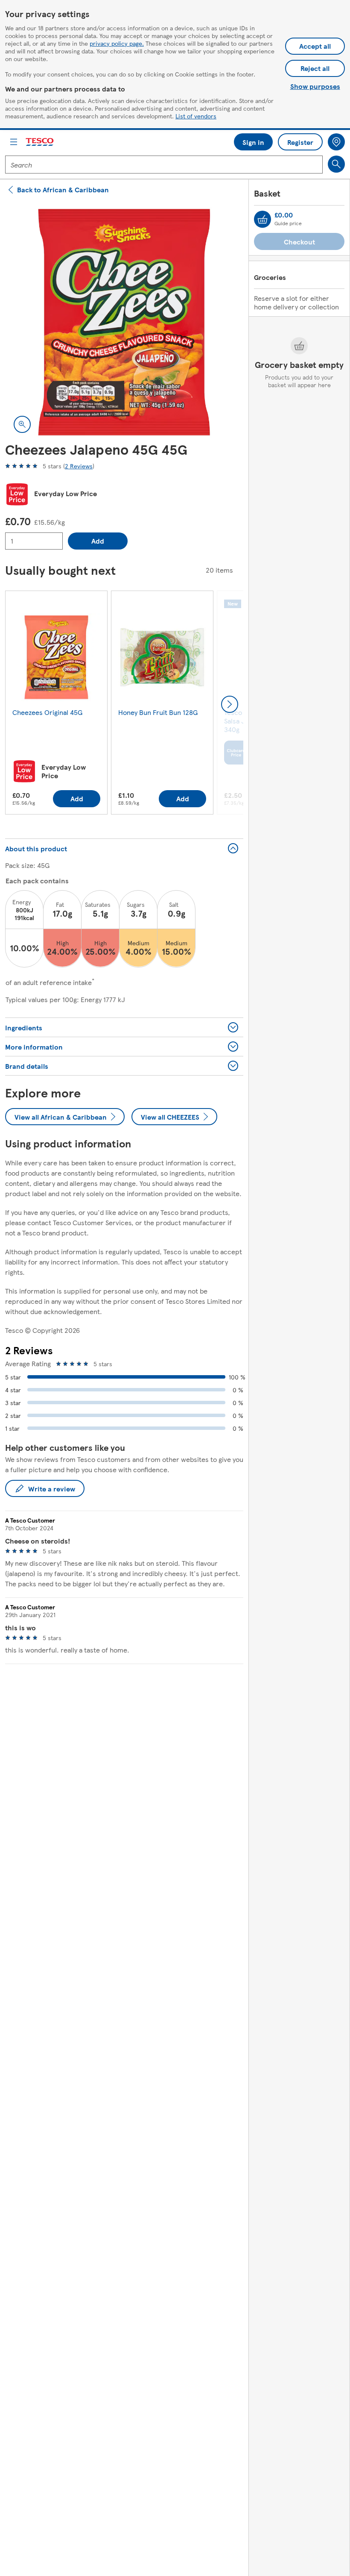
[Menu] (14, 142)
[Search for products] (336, 164)
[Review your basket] (262, 219)
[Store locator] (336, 142)
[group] (56, 704)
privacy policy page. (117, 43)
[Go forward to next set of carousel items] (230, 704)
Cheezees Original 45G (47, 712)
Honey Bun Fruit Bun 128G (158, 712)
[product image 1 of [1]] (124, 322)
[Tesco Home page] (40, 142)
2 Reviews (79, 466)
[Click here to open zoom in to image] (22, 424)
